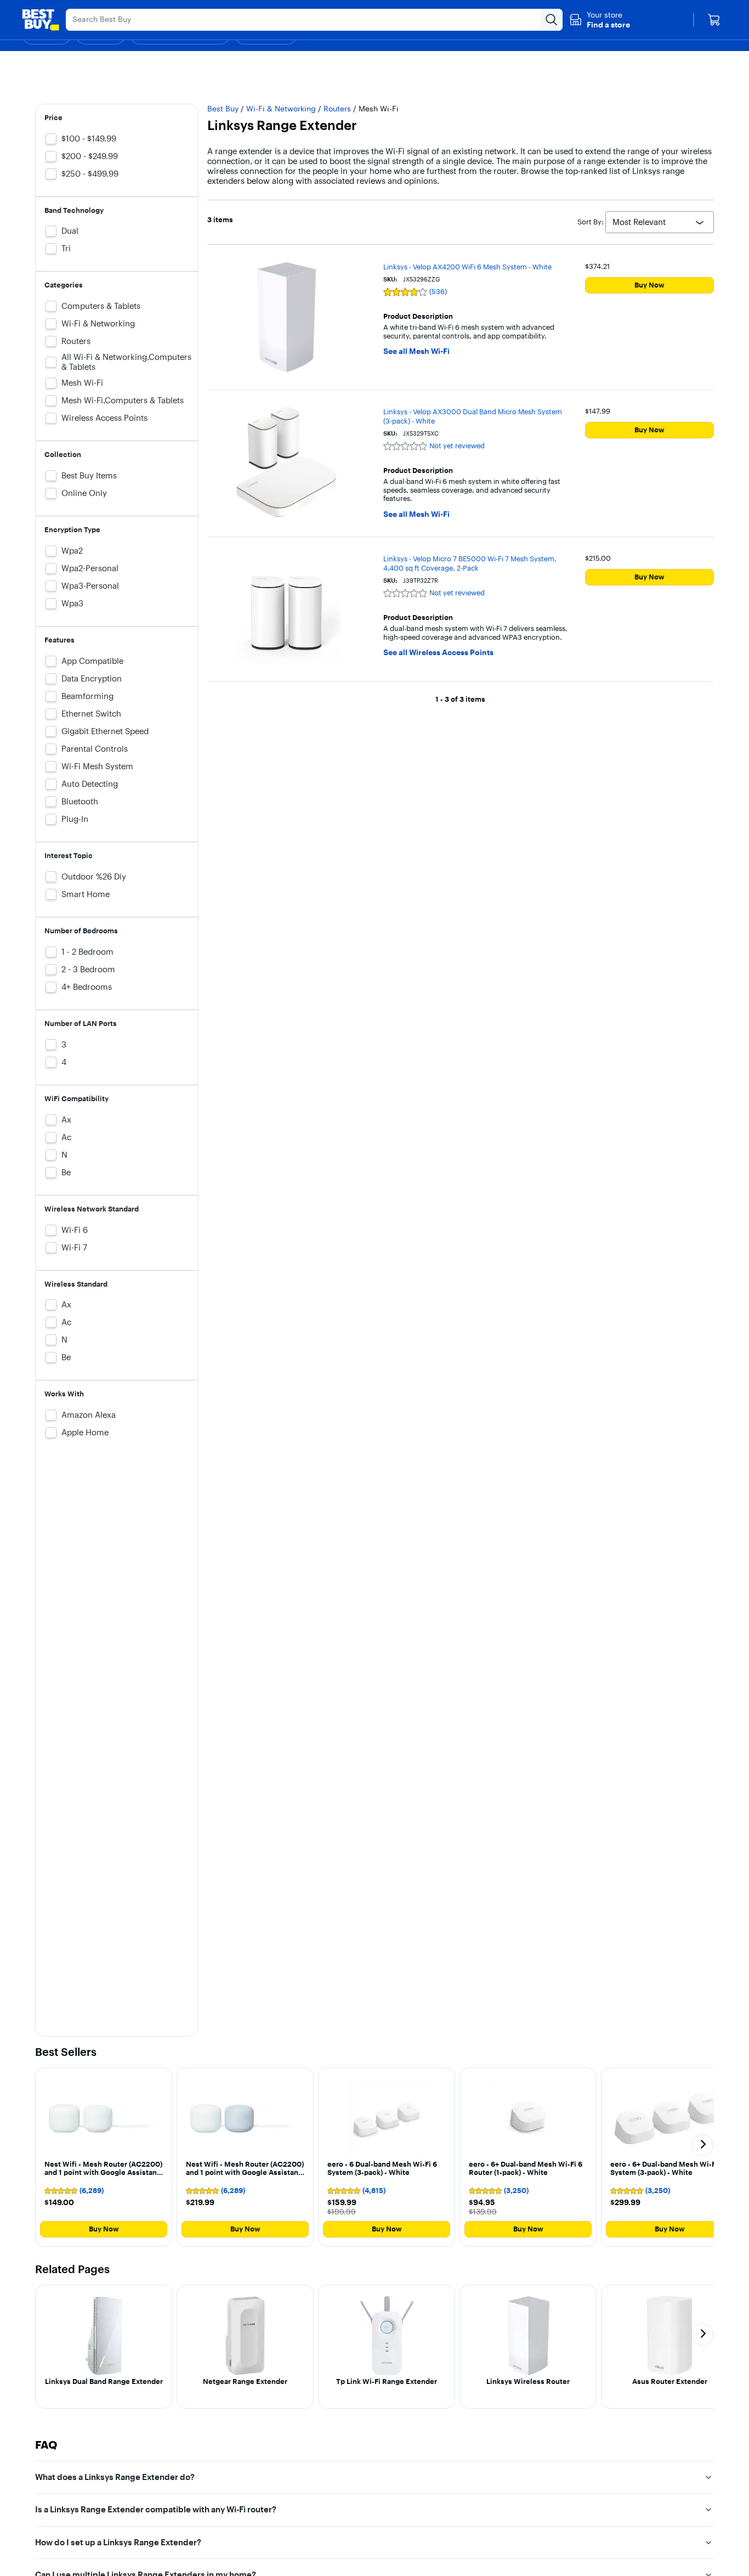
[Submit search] (552, 20)
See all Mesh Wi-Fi (416, 351)
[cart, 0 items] (714, 20)
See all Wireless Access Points (438, 653)
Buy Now (649, 285)
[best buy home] (41, 20)
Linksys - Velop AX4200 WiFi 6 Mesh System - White (467, 267)
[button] (600, 20)
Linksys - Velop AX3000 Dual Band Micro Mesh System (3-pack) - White (473, 416)
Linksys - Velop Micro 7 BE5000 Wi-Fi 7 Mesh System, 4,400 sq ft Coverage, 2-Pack (470, 563)
